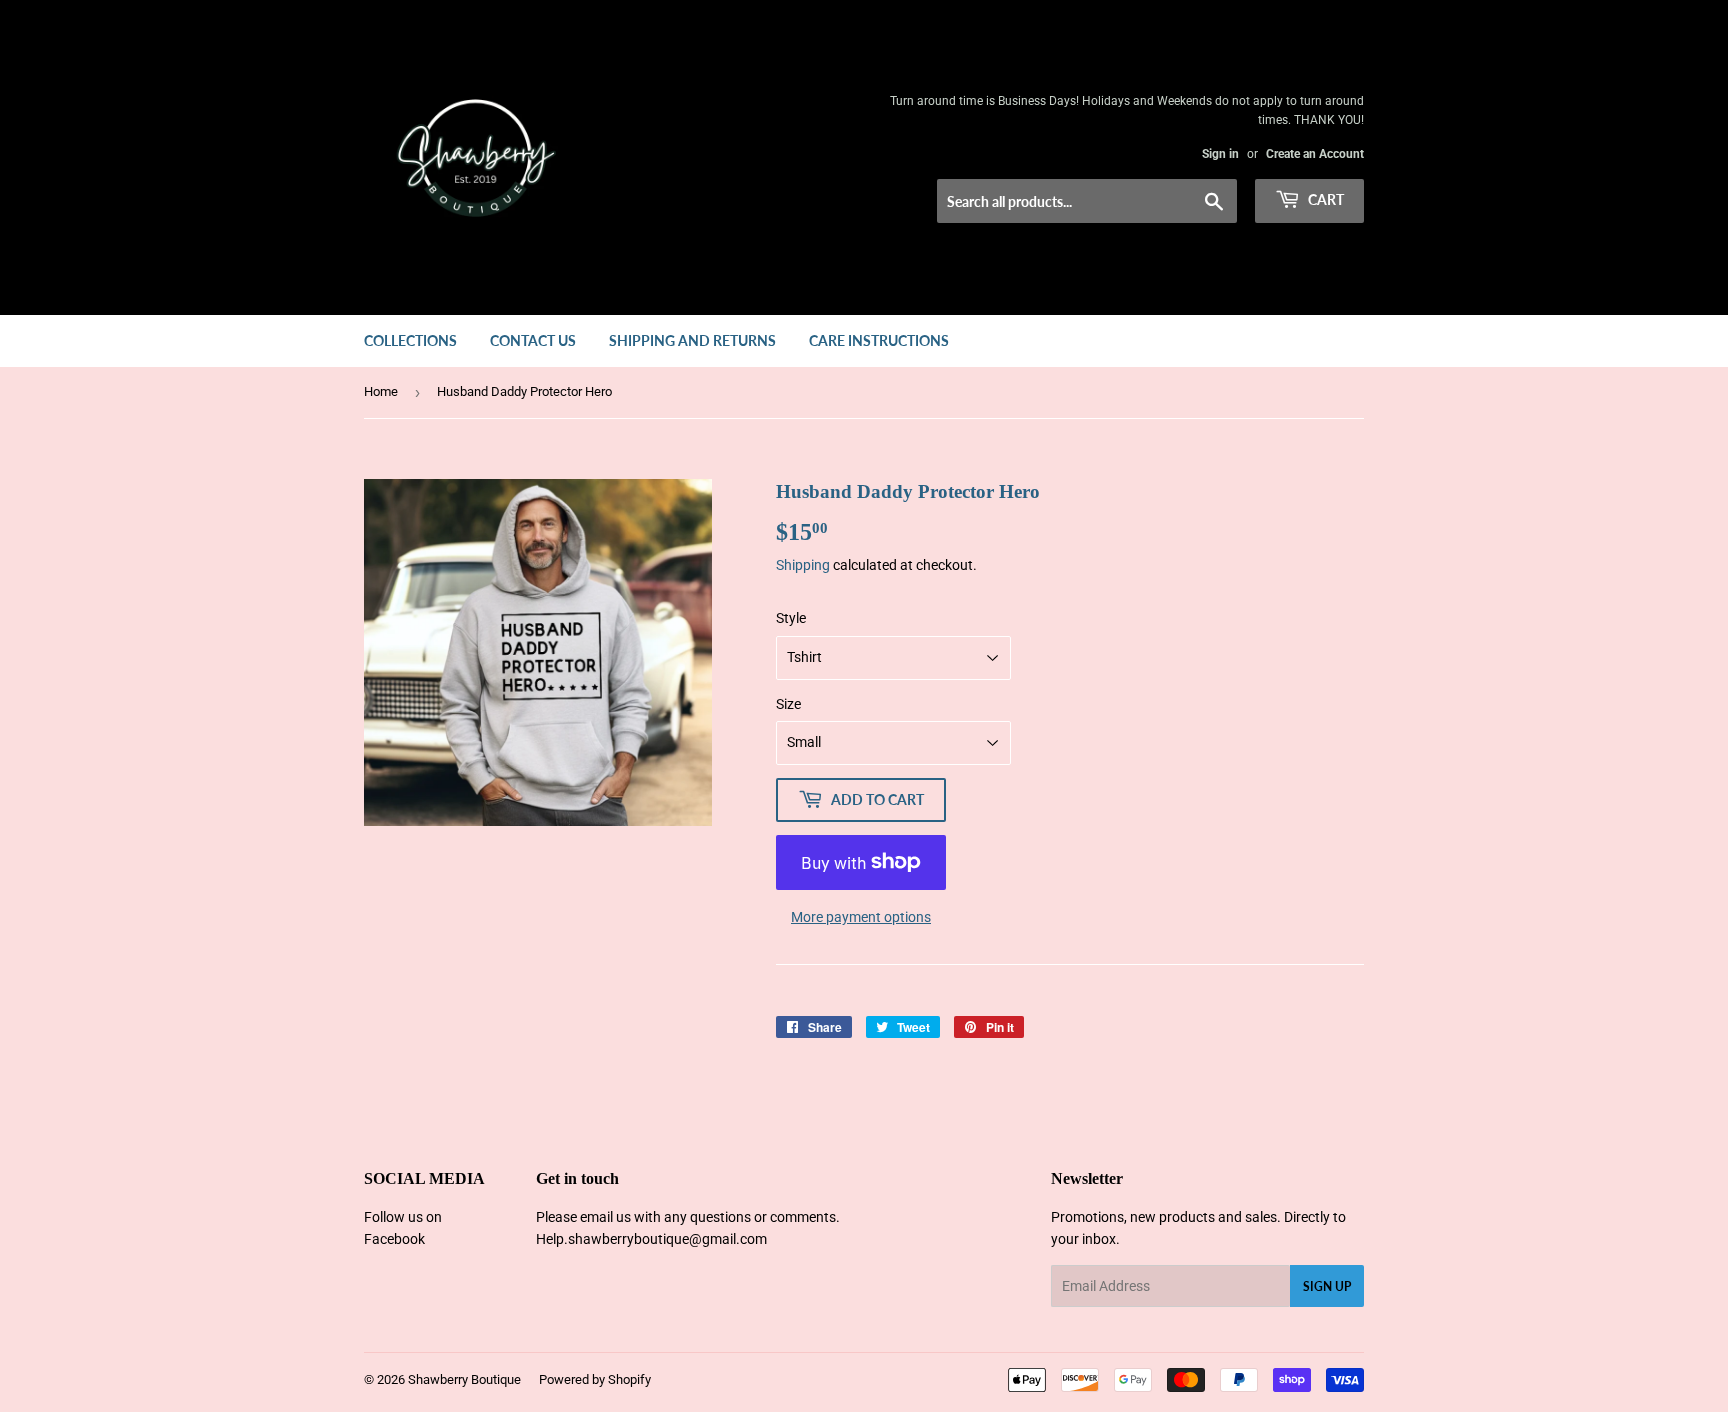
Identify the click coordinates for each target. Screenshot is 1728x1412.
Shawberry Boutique (464, 1379)
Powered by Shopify (595, 1379)
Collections (410, 340)
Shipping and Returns (692, 340)
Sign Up (1327, 1286)
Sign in (1220, 154)
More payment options (861, 917)
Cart (1324, 199)
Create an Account (1315, 154)
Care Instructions (879, 340)
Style (791, 618)
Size (788, 704)
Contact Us (533, 340)
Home (381, 391)
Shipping (803, 565)
